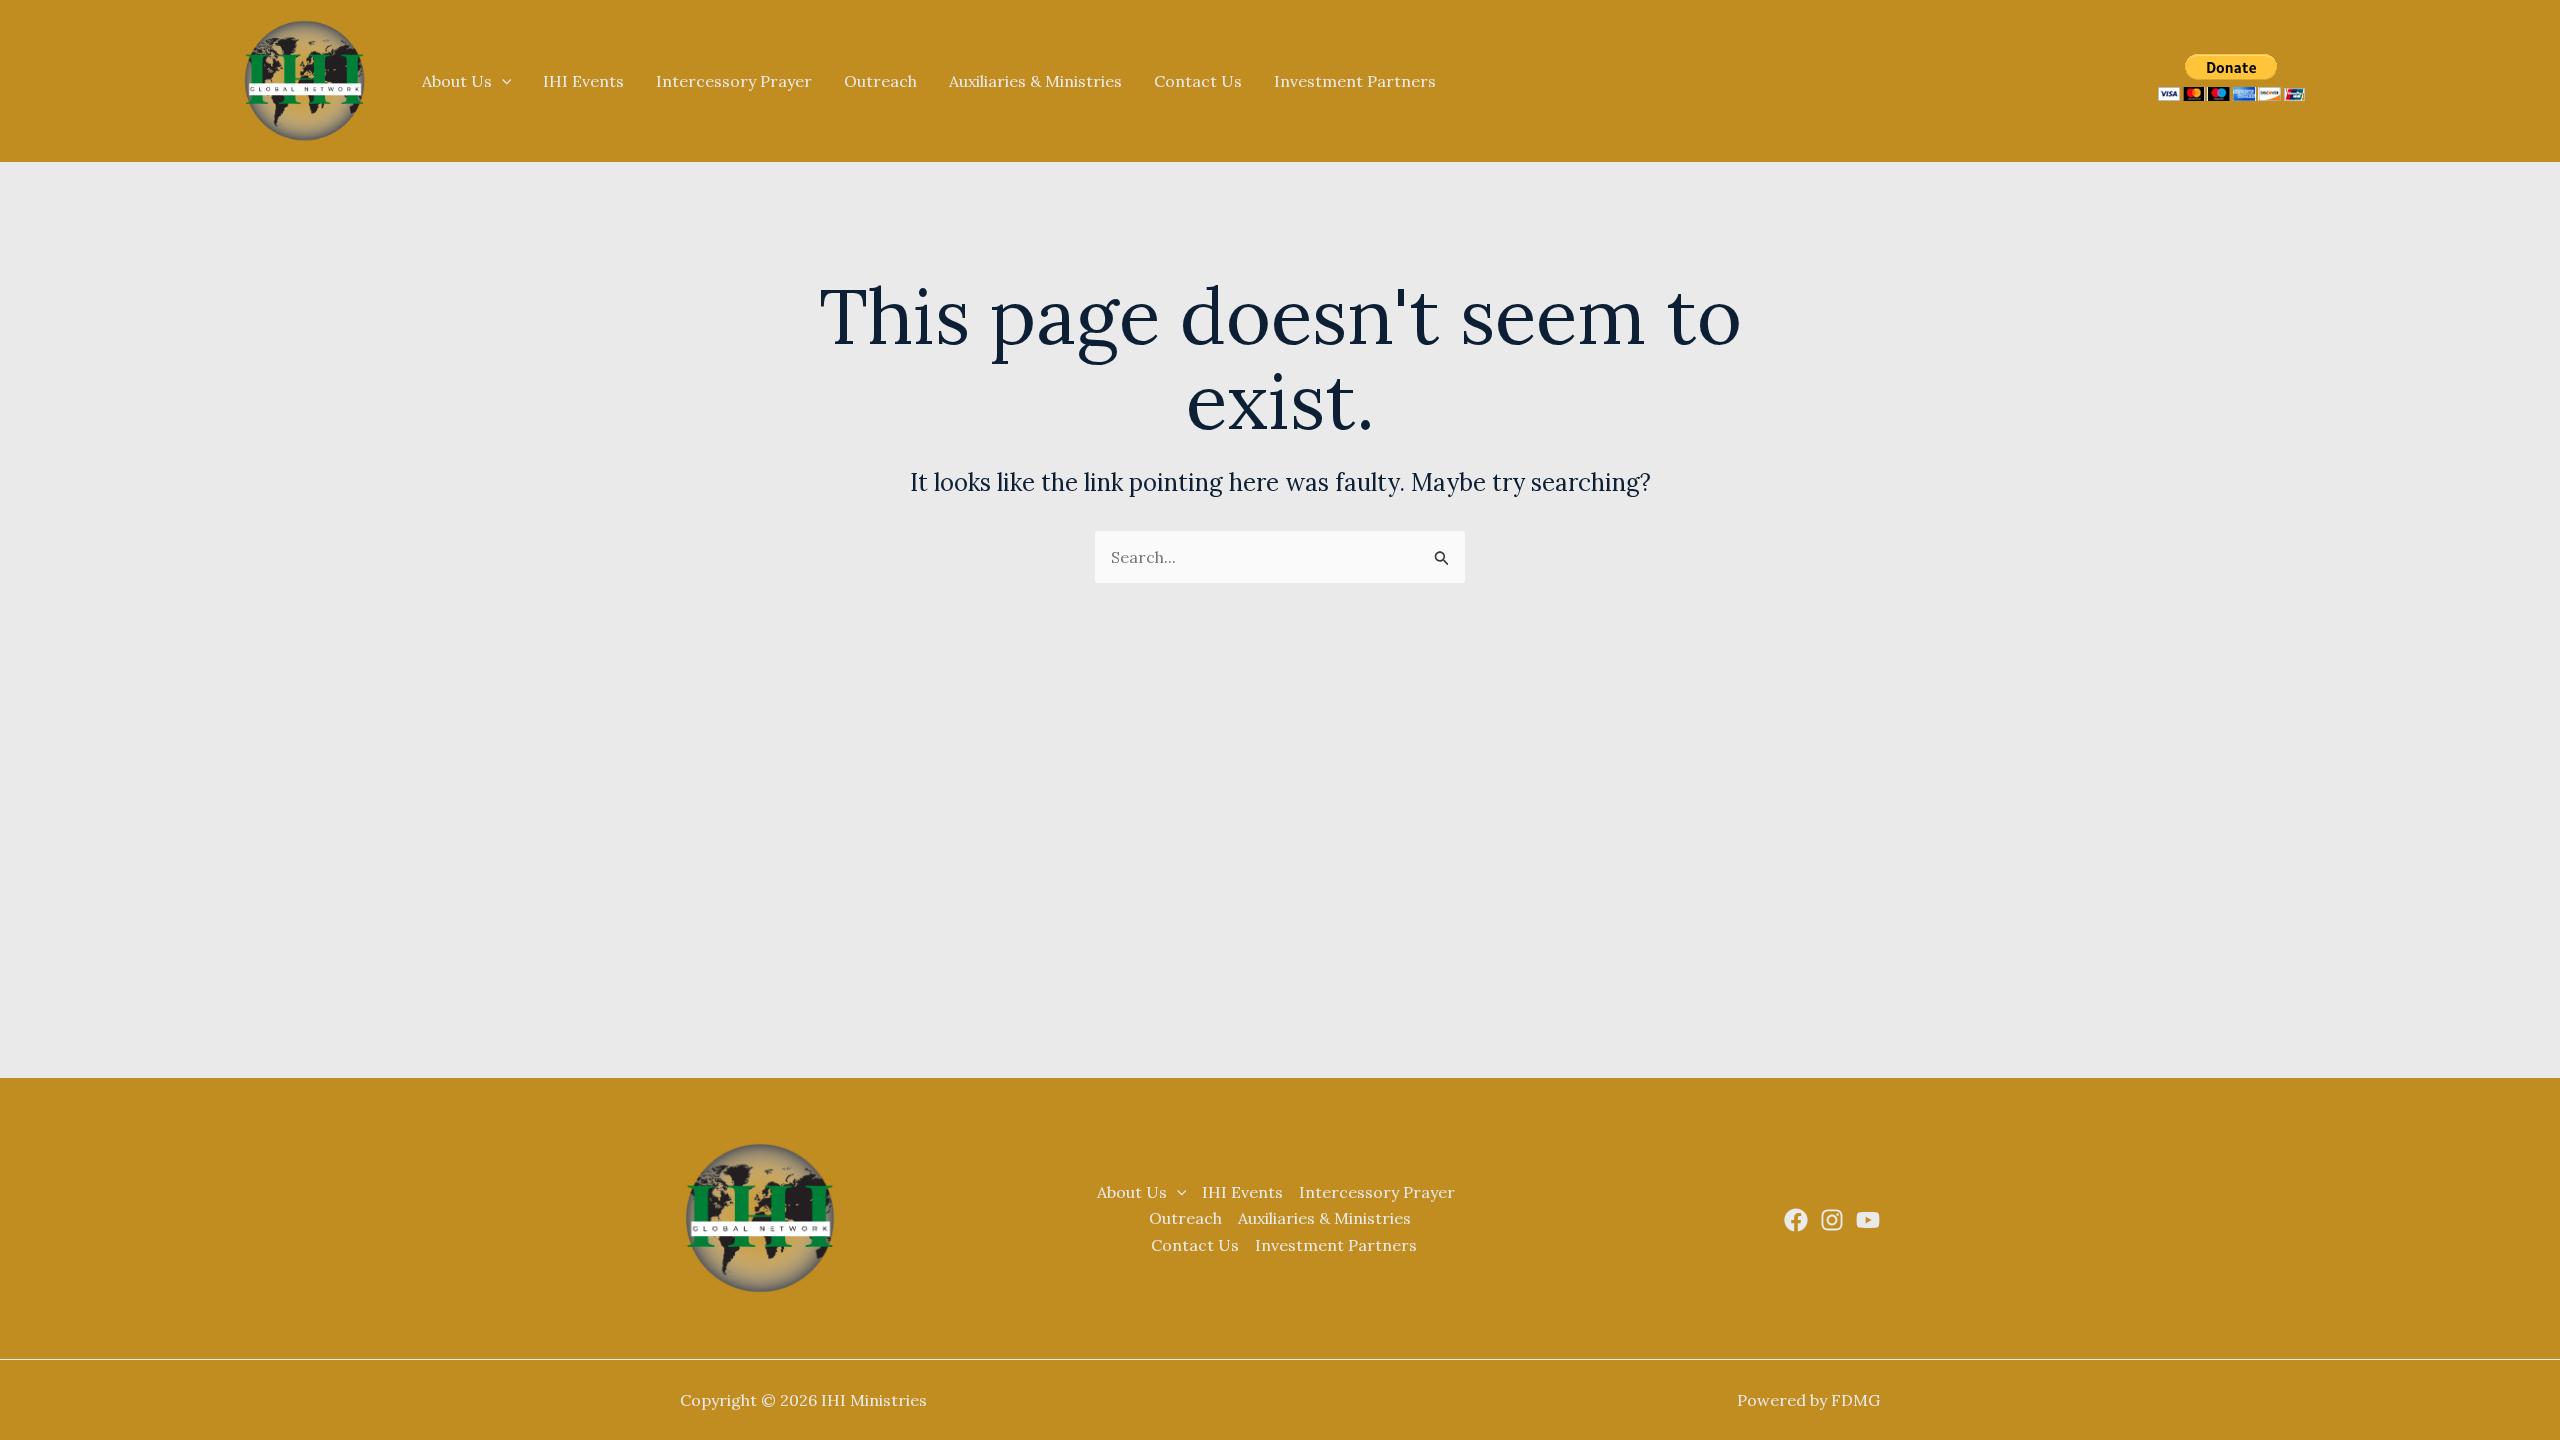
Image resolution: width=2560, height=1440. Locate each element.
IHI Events (583, 81)
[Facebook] (1796, 1220)
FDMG (1855, 1400)
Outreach (880, 81)
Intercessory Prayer (734, 81)
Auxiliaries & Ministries (1035, 81)
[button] (502, 81)
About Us (457, 81)
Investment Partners (1355, 81)
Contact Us (1198, 81)
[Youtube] (1868, 1220)
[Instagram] (1832, 1220)
